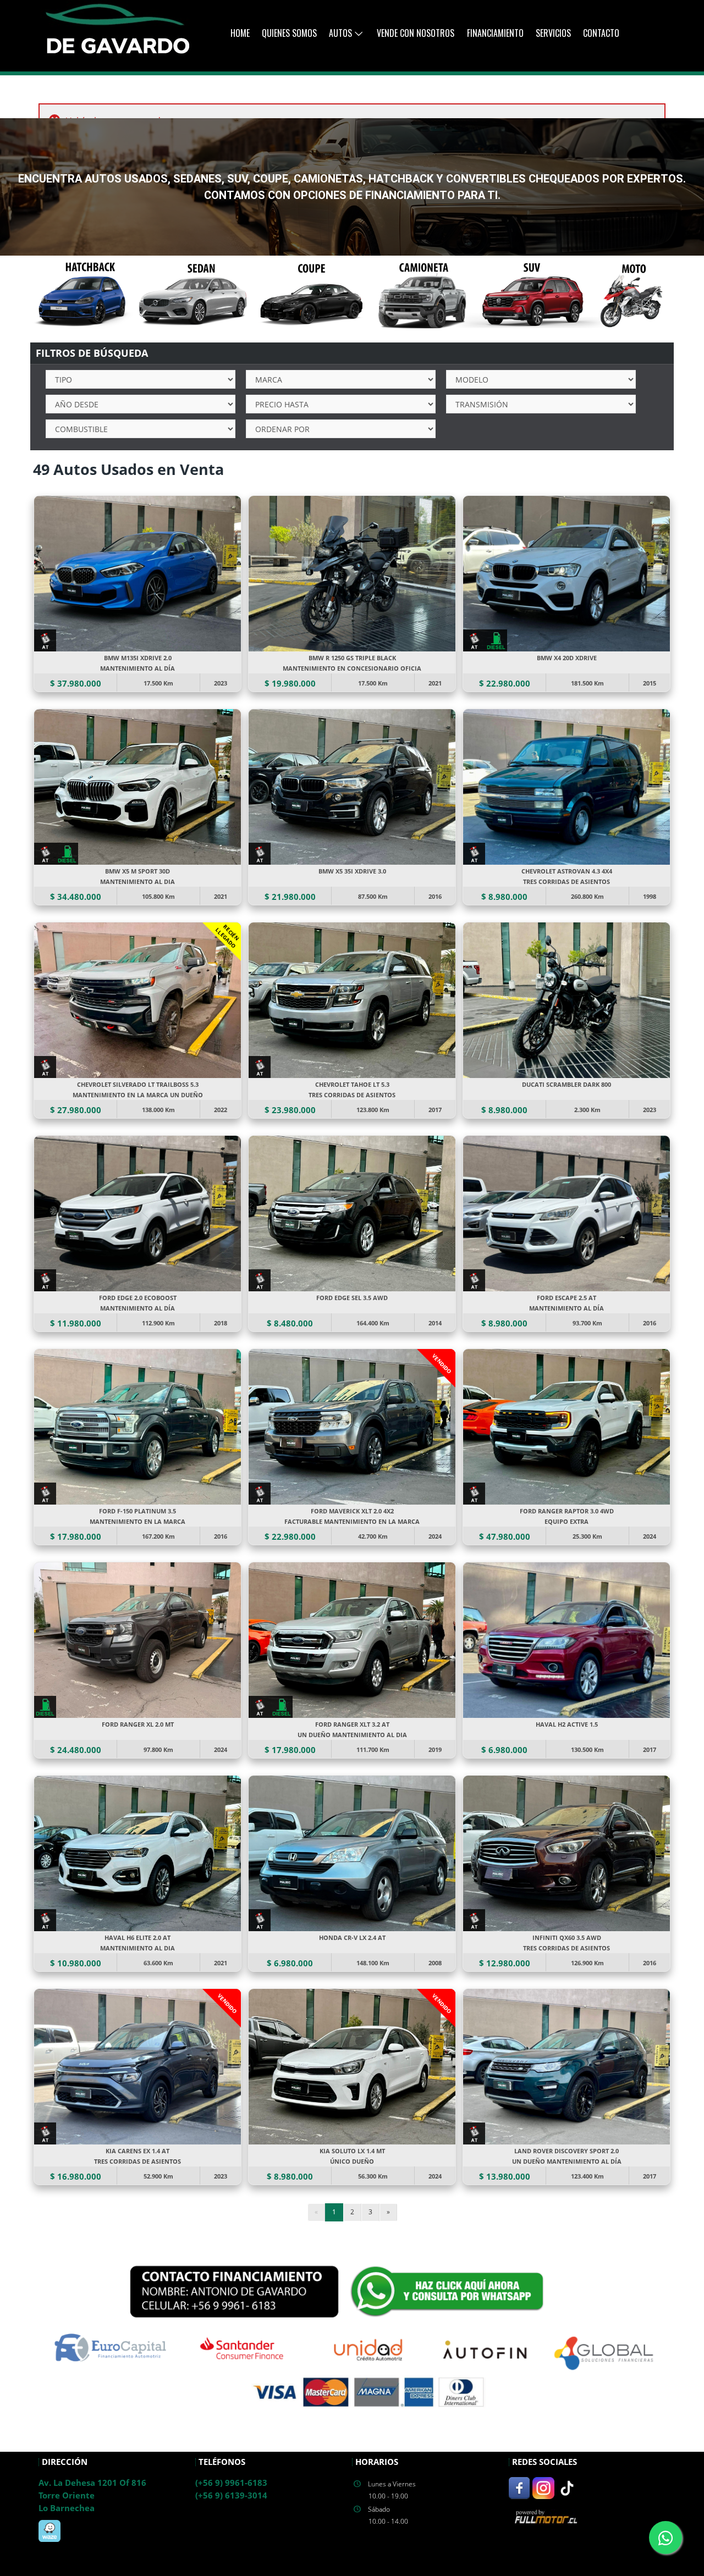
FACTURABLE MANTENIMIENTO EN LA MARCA (352, 1521)
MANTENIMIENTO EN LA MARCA (137, 1521)
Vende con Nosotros (416, 33)
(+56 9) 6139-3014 (231, 2495)
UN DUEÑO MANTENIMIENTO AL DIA (352, 1735)
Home (240, 33)
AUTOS (340, 33)
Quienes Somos (289, 33)
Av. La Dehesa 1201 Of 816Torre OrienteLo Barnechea (92, 2495)
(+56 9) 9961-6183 (231, 2483)
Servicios (553, 33)
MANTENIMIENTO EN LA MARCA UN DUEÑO (138, 1095)
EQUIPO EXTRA (566, 1521)
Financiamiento (495, 33)
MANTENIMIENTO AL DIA (137, 881)
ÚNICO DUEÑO (352, 2161)
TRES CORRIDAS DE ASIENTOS (566, 881)
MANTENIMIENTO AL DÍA (137, 668)
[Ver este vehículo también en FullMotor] (547, 2516)
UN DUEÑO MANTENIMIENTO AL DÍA (567, 2161)
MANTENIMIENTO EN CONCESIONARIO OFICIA (352, 668)
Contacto (601, 33)
